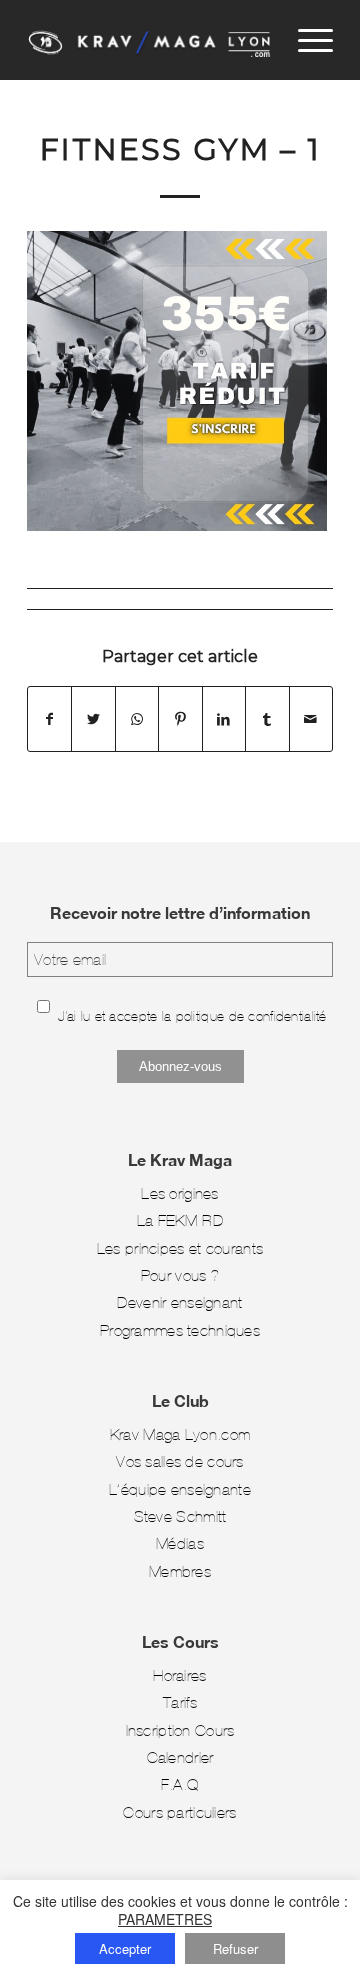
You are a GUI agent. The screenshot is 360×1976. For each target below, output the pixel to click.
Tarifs (180, 1702)
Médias (180, 1543)
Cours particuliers (179, 1812)
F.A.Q (180, 1784)
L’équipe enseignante (180, 1489)
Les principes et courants (180, 1248)
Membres (180, 1571)
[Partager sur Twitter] (93, 719)
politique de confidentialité (251, 1016)
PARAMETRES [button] (165, 1919)
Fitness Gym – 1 (180, 149)
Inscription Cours (180, 1730)
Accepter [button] (125, 1948)
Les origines (179, 1193)
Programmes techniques (180, 1330)
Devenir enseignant (179, 1302)
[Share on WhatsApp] (137, 719)
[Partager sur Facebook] (49, 719)
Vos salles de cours (180, 1461)
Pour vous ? (180, 1275)
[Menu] (305, 40)
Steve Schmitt (180, 1516)
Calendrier (180, 1757)
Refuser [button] (235, 1948)
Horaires (179, 1675)
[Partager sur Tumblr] (267, 719)
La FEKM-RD (180, 1220)
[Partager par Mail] (311, 719)
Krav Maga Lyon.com (180, 1434)
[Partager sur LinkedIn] (224, 719)
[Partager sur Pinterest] (180, 719)
